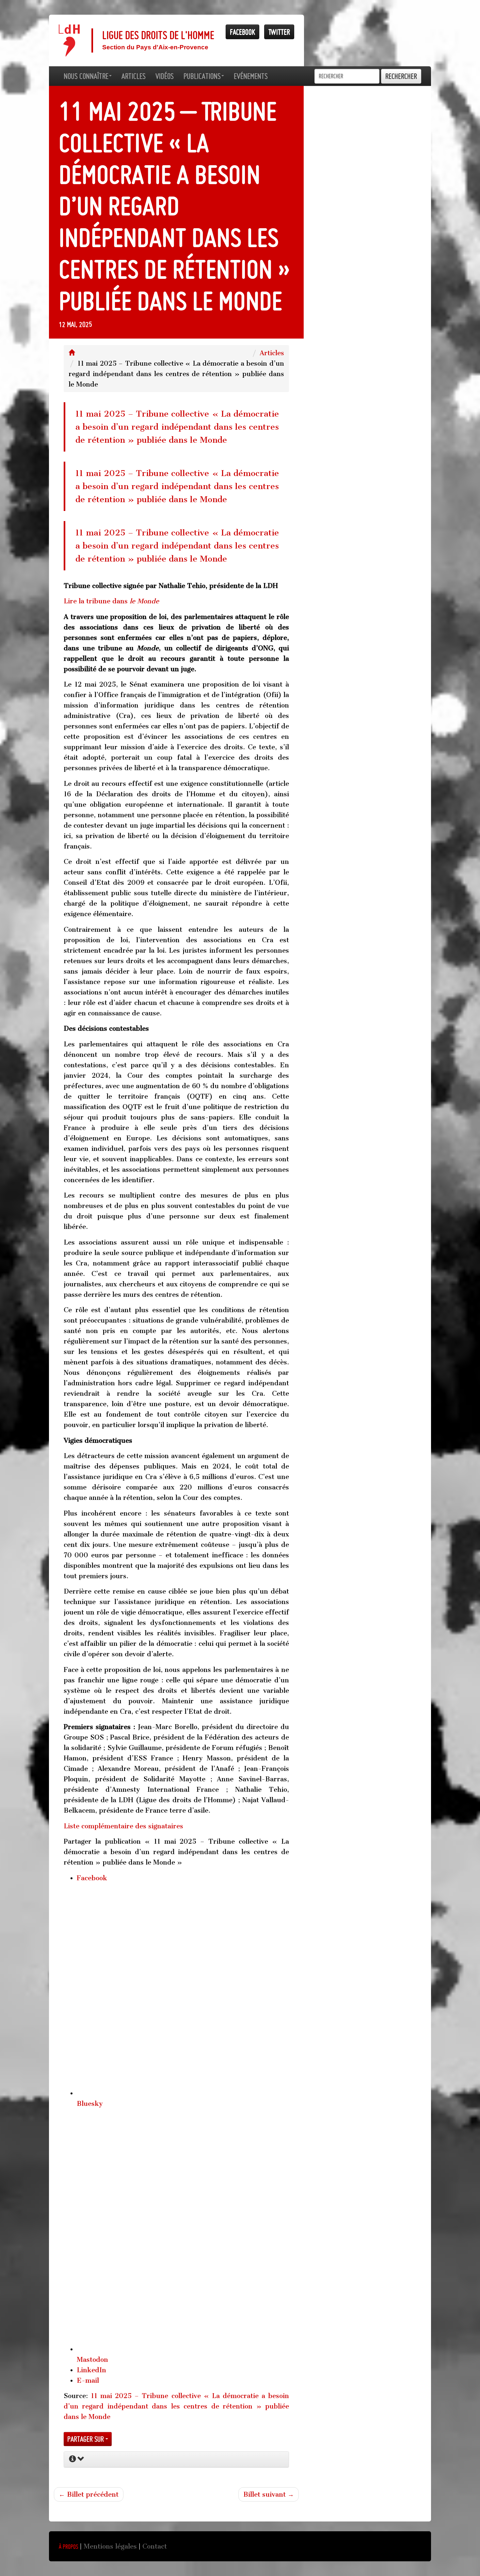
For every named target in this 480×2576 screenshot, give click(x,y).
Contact (155, 2546)
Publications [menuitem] (202, 76)
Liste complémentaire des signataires (123, 1826)
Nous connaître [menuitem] (86, 76)
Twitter (279, 32)
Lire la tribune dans (111, 601)
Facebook (242, 32)
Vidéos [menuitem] (165, 76)
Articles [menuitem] (134, 76)
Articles (272, 353)
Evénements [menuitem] (251, 76)
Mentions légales (110, 2546)
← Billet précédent (89, 2494)
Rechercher (401, 76)
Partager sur (86, 2439)
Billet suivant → (269, 2494)
